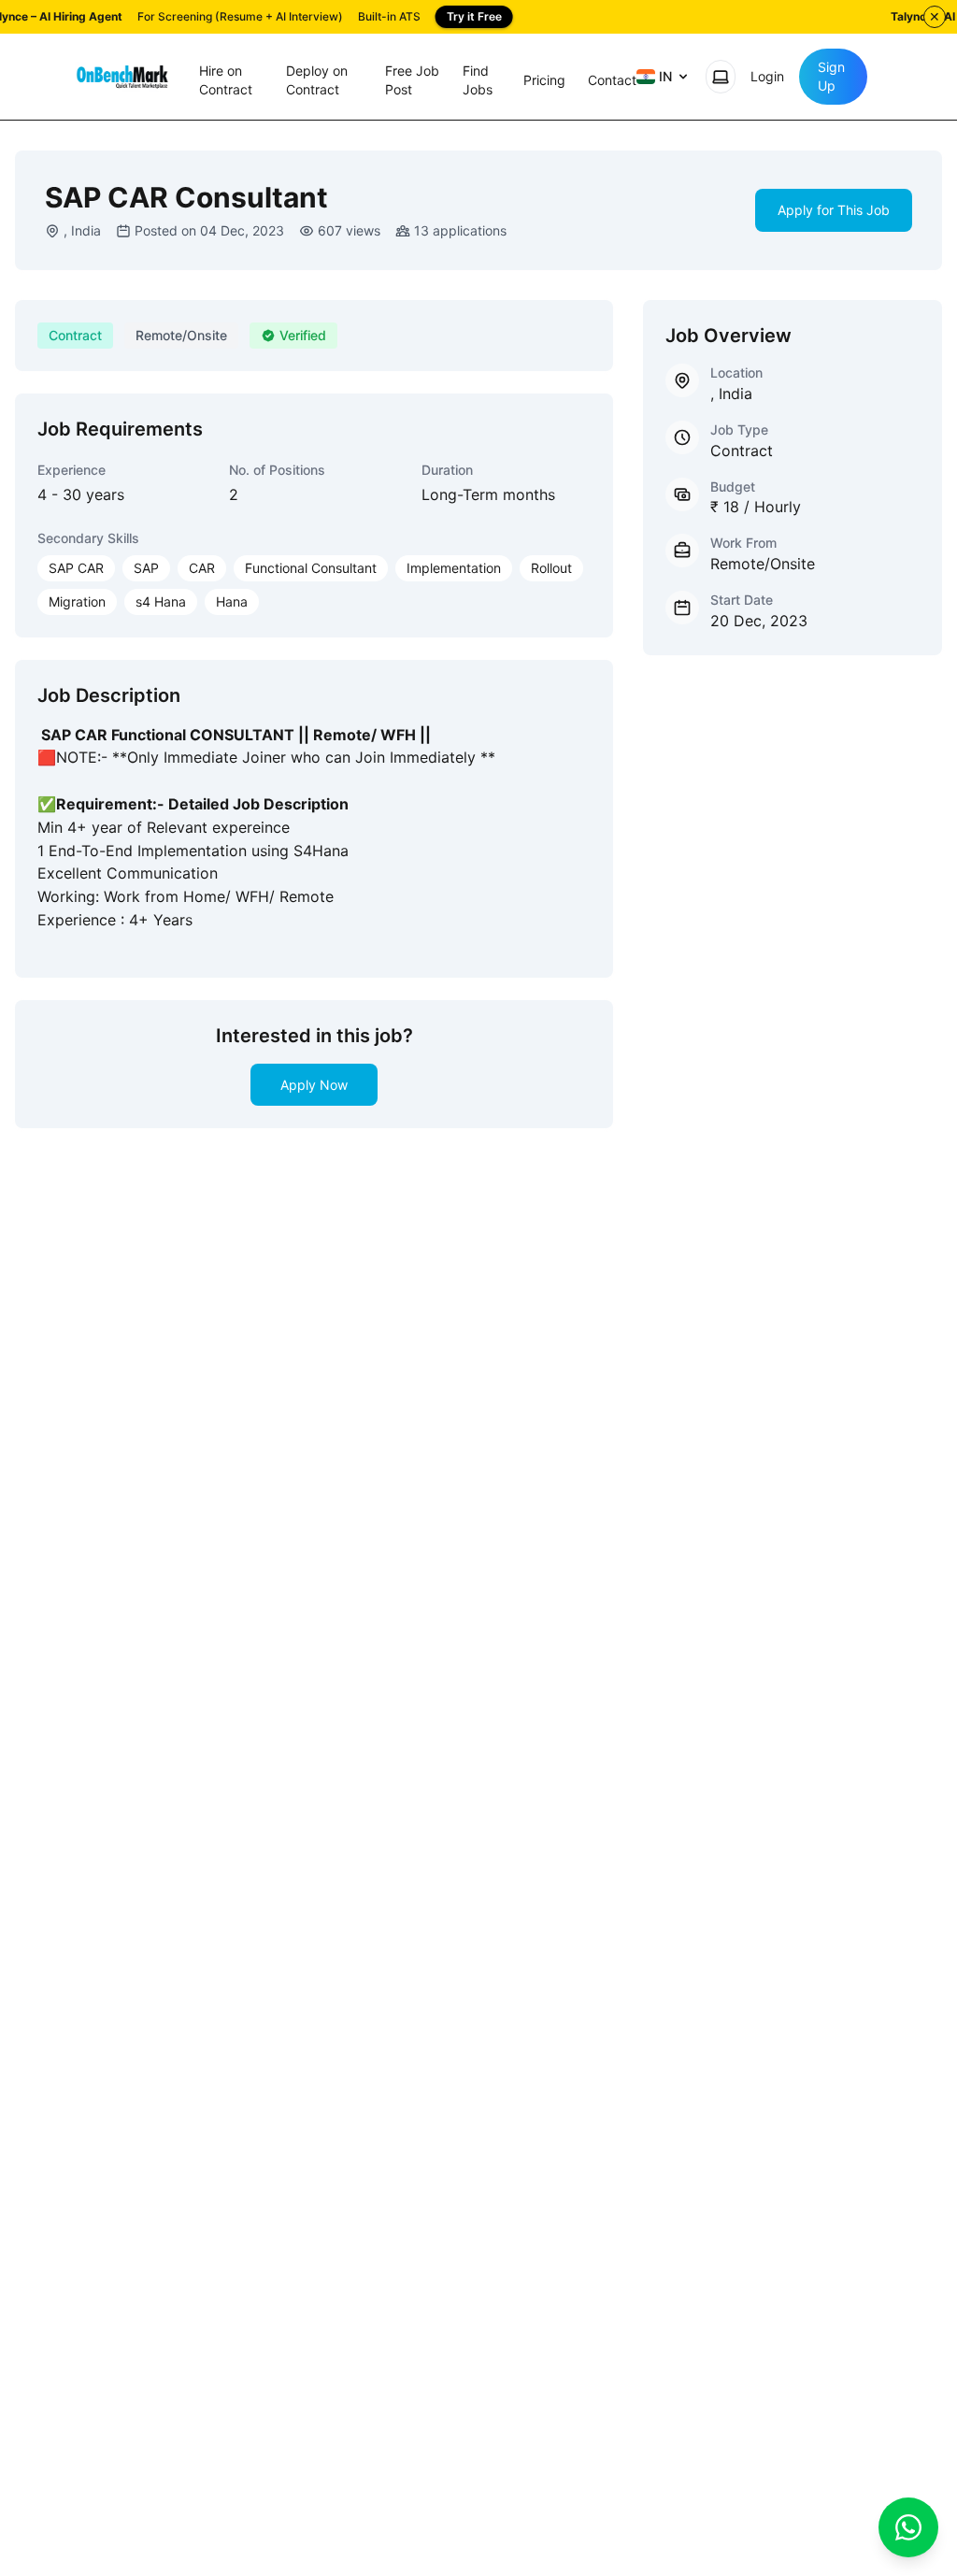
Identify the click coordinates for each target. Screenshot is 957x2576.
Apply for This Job (834, 210)
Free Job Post (412, 80)
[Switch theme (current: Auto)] (721, 77)
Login (767, 76)
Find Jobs (478, 80)
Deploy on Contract (317, 80)
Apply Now (314, 1085)
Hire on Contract (226, 80)
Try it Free (474, 16)
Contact (612, 80)
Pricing (544, 80)
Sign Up (831, 76)
